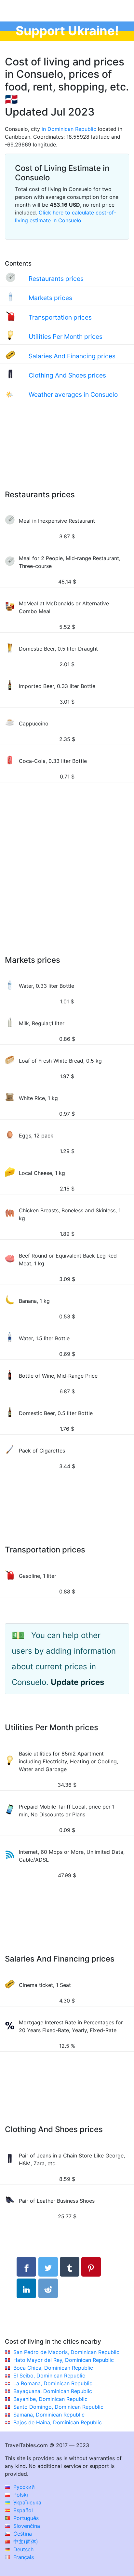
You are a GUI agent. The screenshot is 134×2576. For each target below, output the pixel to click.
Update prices (77, 1682)
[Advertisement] (67, 452)
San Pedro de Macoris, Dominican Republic (66, 2352)
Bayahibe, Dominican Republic (50, 2399)
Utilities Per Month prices (66, 337)
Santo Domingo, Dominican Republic (58, 2407)
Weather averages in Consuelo (73, 394)
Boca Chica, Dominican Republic (53, 2368)
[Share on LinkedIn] (26, 2288)
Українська (27, 2502)
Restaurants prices (56, 279)
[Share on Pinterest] (91, 2267)
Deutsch (23, 2549)
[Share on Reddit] (48, 2288)
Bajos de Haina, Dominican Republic (58, 2422)
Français (23, 2557)
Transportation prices (60, 317)
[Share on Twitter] (48, 2267)
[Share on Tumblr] (70, 2267)
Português (25, 2518)
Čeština (22, 2534)
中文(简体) (25, 2542)
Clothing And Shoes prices (67, 375)
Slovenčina (26, 2526)
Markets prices (50, 298)
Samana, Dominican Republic (49, 2415)
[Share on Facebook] (26, 2267)
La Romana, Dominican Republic (53, 2383)
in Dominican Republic (69, 129)
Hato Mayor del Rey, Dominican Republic (64, 2360)
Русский (23, 2487)
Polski (20, 2495)
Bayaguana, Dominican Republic (53, 2391)
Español (22, 2510)
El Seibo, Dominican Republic (49, 2376)
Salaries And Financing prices (72, 356)
